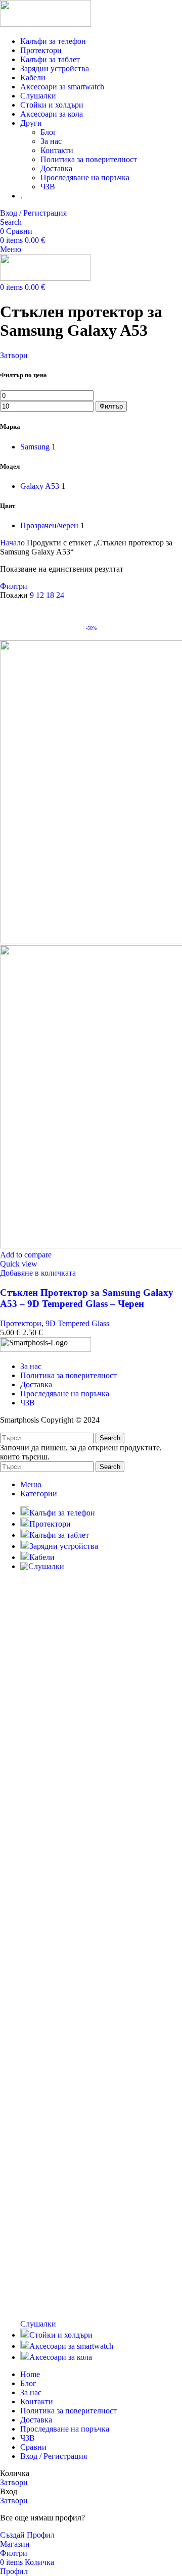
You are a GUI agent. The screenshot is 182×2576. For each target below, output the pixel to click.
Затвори (14, 355)
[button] (38, 1273)
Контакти (57, 150)
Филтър (111, 406)
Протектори (21, 1323)
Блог (49, 132)
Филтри (14, 586)
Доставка (56, 168)
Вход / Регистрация (54, 2456)
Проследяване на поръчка (85, 178)
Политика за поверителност (89, 159)
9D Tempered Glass (77, 1323)
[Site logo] (45, 24)
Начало (13, 543)
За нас (51, 141)
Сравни (33, 2447)
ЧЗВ (48, 187)
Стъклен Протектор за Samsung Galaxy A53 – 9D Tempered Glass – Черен (87, 1298)
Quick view (19, 1264)
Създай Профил (27, 2535)
